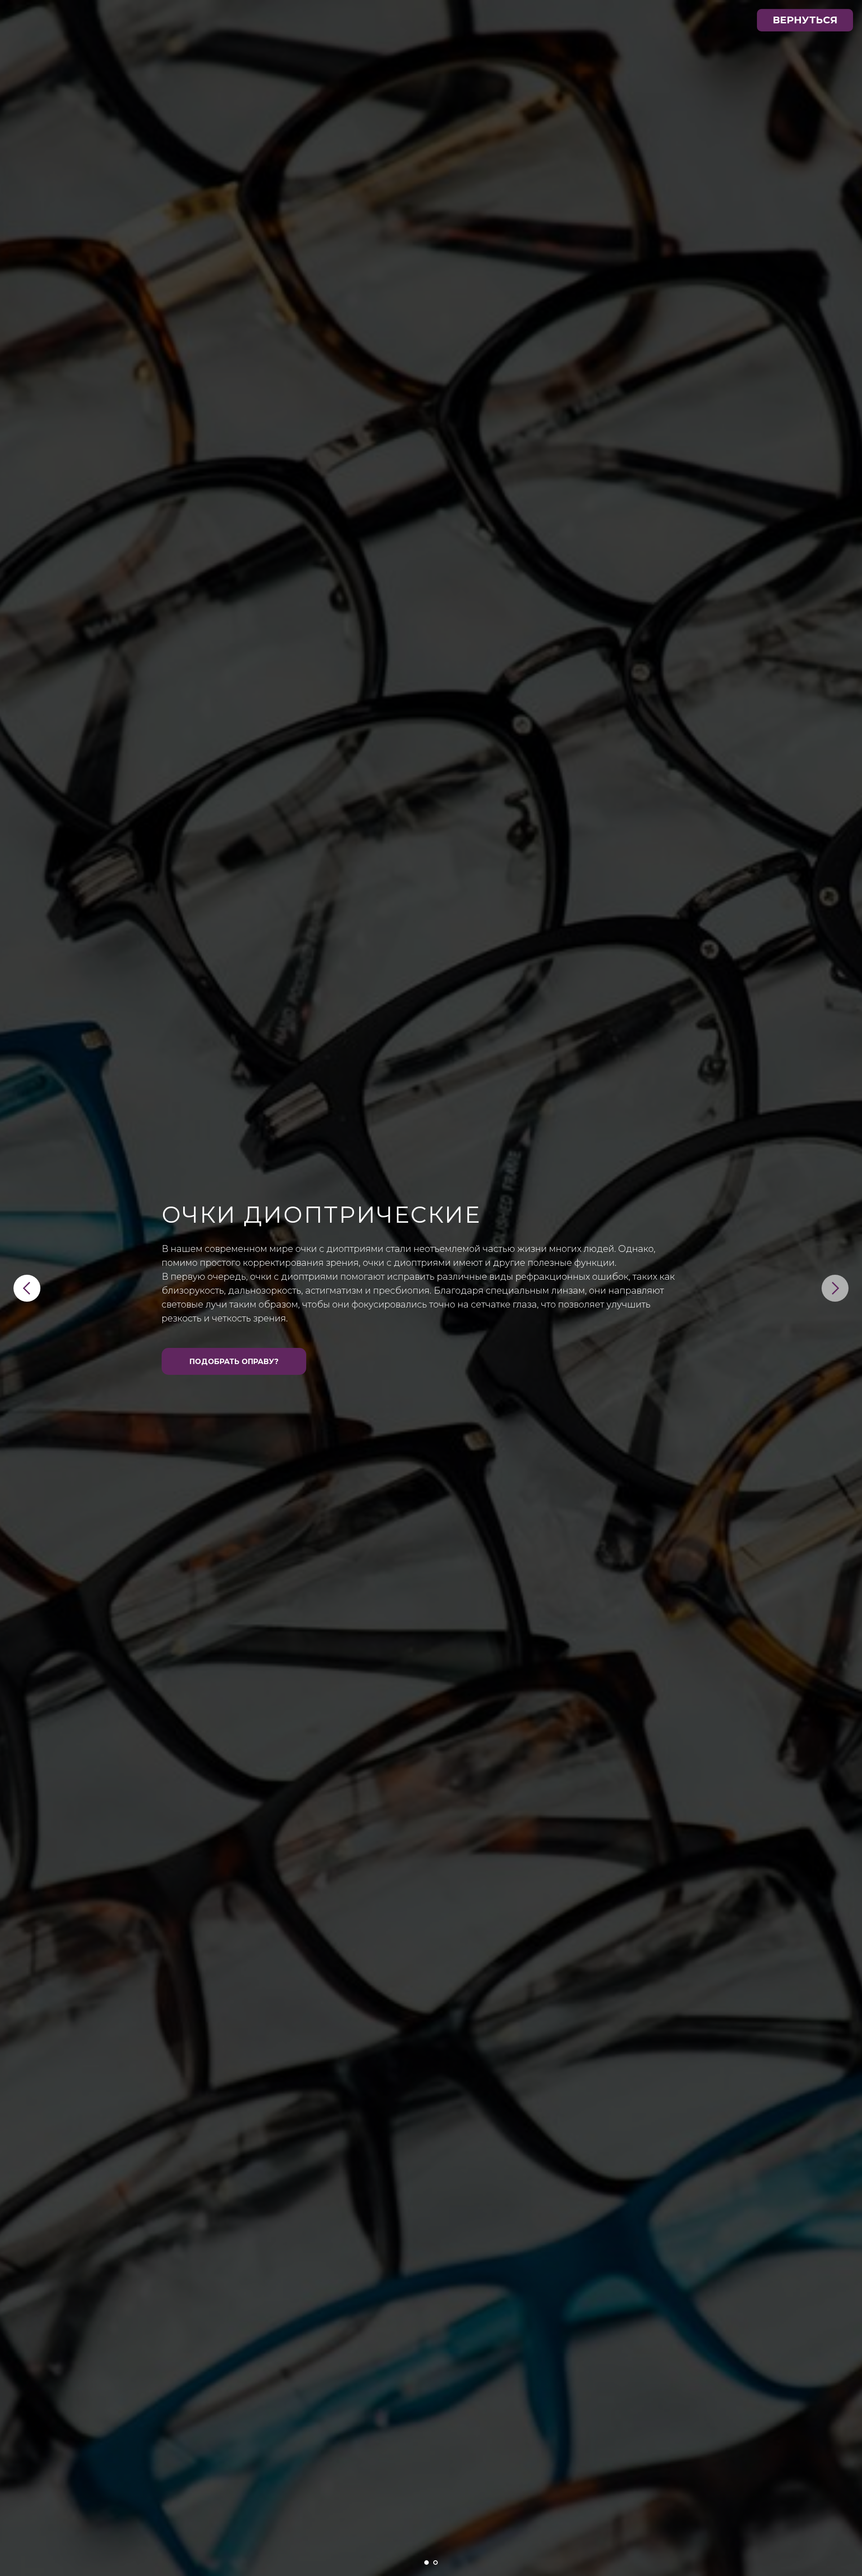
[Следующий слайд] (835, 1288)
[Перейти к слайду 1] (427, 2563)
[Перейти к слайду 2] (435, 2563)
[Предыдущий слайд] (27, 1288)
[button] (234, 1361)
